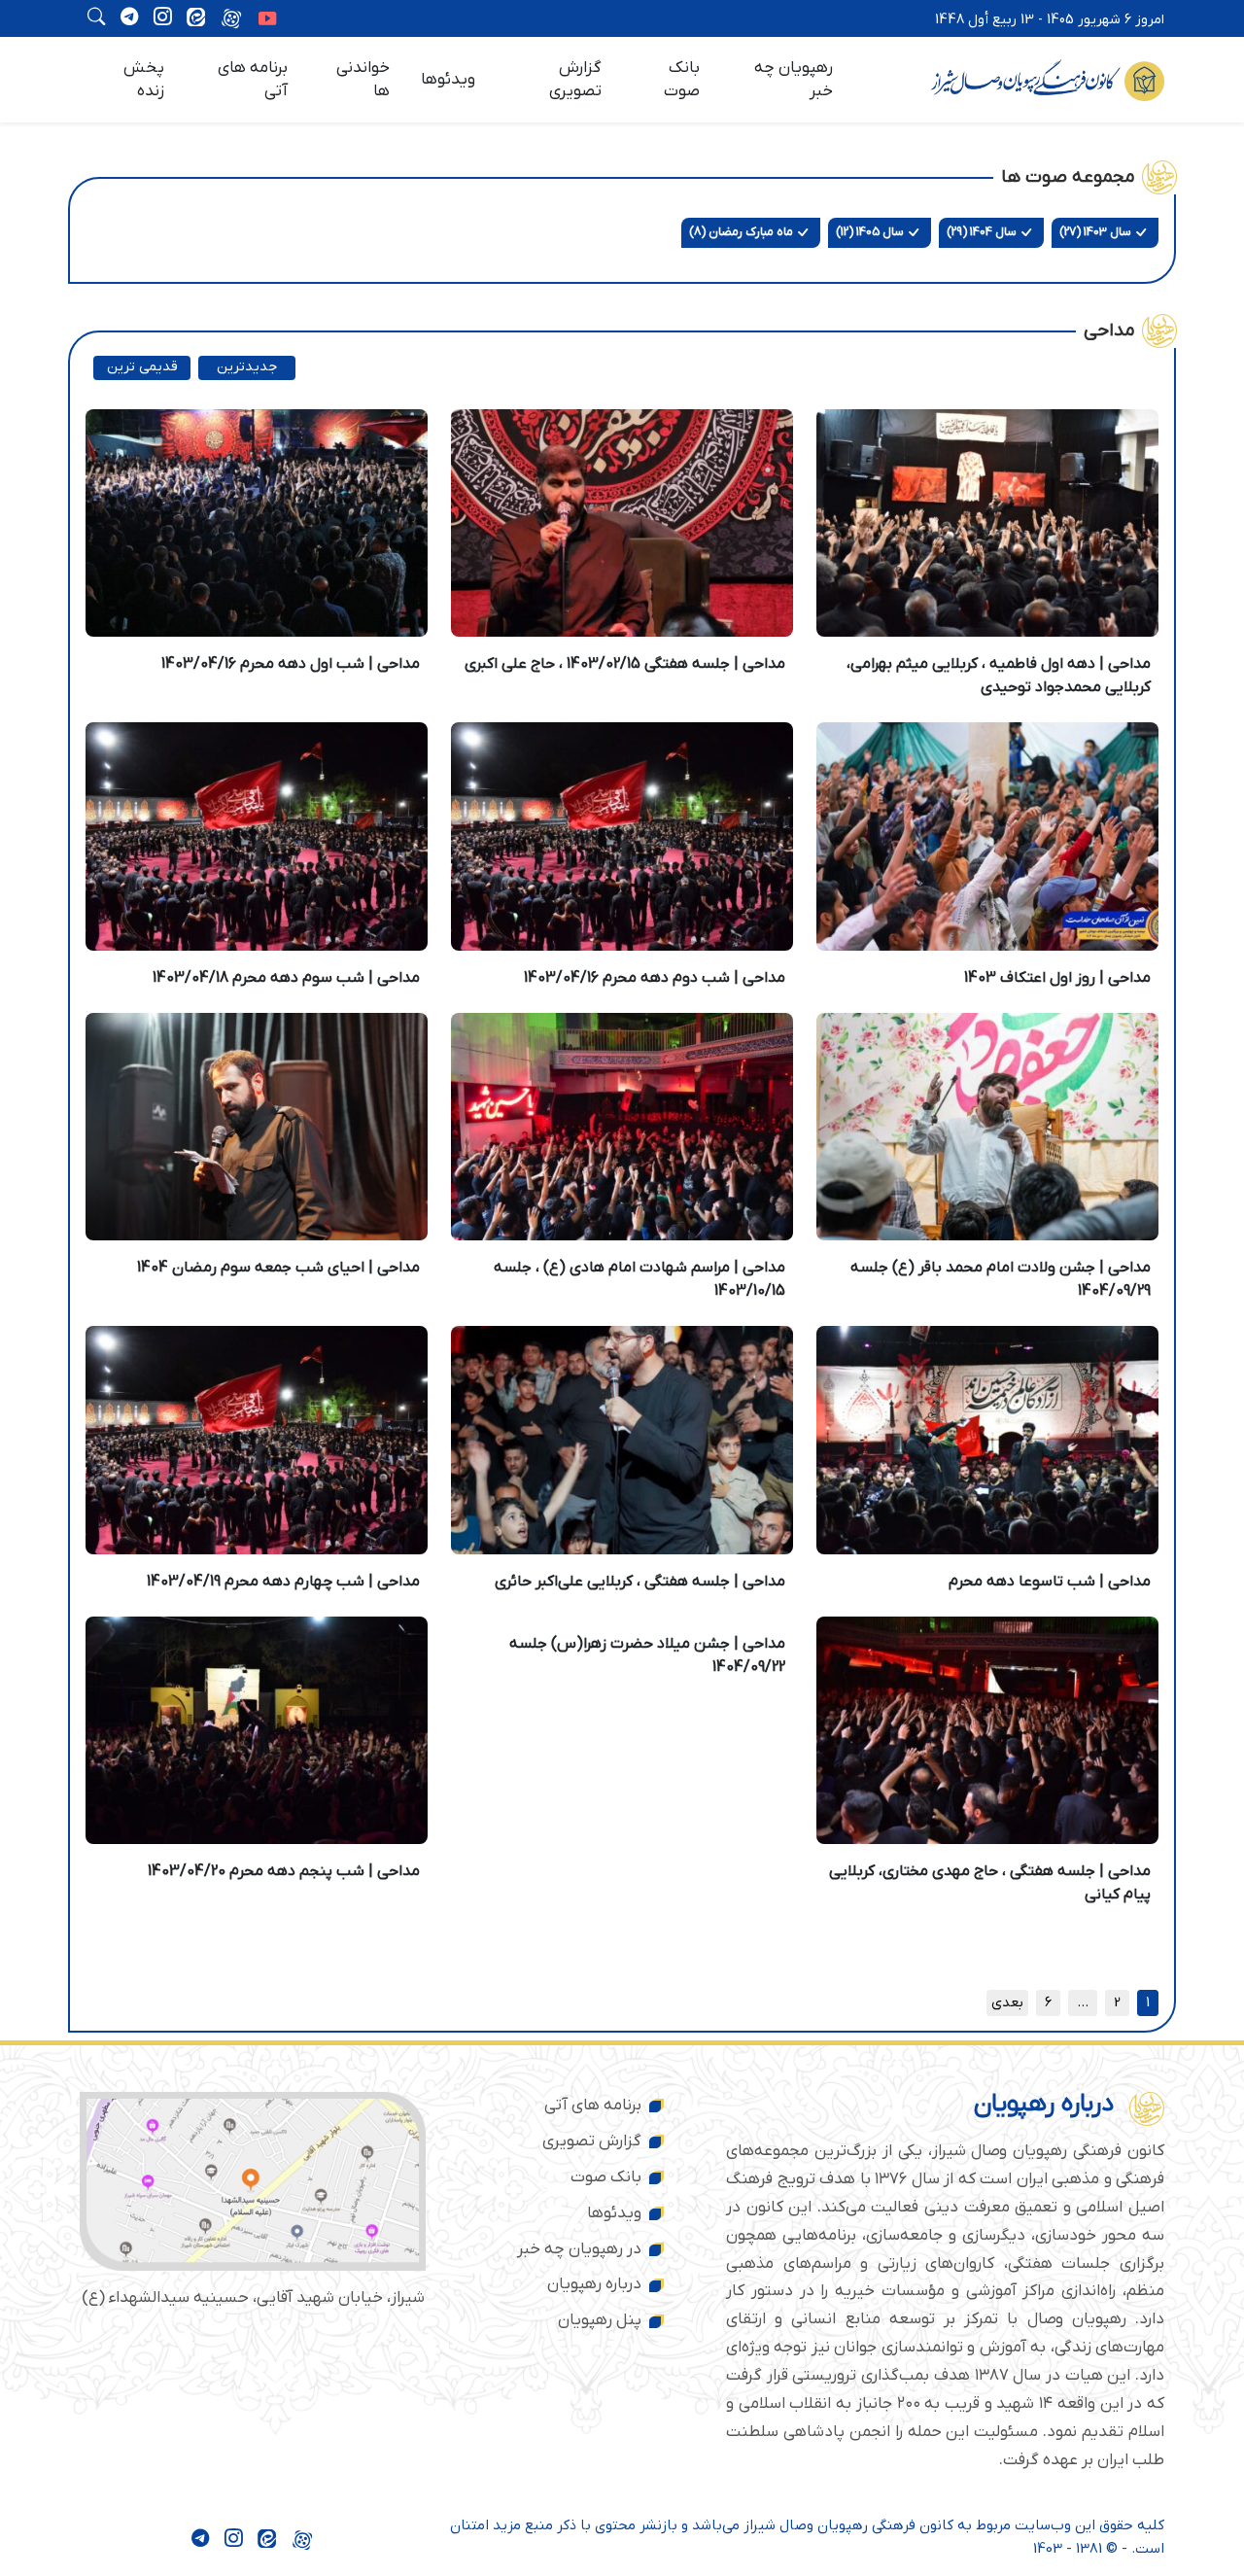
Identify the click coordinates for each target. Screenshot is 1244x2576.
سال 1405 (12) (870, 232)
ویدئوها (448, 80)
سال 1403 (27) (1095, 232)
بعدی (1007, 2003)
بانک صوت (682, 80)
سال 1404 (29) (982, 232)
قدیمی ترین (142, 367)
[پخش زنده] (267, 20)
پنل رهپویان (600, 2320)
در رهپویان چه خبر (579, 2249)
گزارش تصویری (575, 80)
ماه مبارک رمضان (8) (741, 232)
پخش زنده (144, 80)
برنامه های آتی (253, 80)
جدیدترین (247, 367)
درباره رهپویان (594, 2284)
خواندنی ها (363, 80)
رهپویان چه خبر (794, 80)
